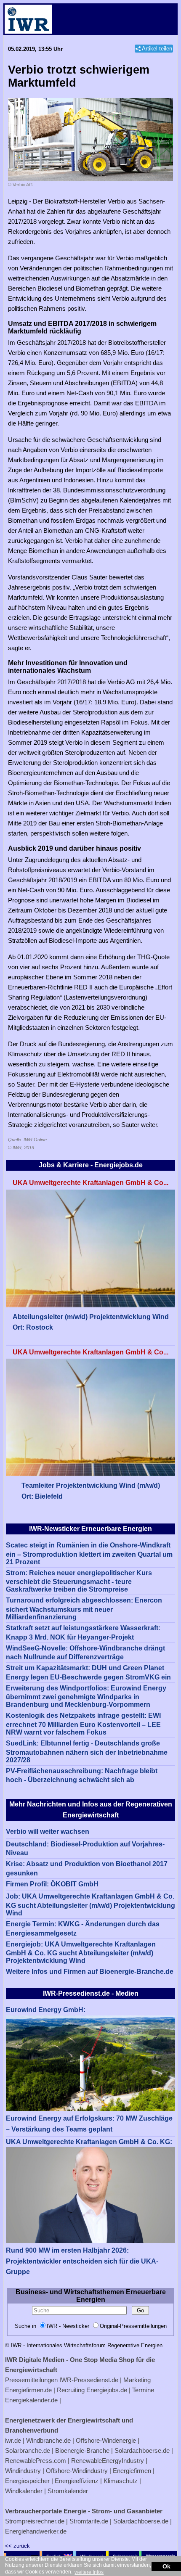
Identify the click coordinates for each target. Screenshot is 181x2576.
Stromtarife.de (89, 2521)
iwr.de (13, 2440)
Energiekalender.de (31, 2400)
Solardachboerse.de (142, 2450)
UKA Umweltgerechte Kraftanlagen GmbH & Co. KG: (89, 2142)
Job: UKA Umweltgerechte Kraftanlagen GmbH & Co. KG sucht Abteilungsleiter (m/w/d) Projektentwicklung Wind (90, 1905)
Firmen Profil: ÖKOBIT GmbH (52, 1884)
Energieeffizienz (77, 2481)
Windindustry (23, 2471)
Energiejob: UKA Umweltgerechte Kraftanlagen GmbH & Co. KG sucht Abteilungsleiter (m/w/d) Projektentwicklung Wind (81, 1953)
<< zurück (17, 2546)
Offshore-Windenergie (106, 2440)
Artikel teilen (157, 49)
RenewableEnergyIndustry (108, 2461)
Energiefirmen (132, 2471)
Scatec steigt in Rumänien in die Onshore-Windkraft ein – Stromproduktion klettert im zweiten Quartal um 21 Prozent (89, 1554)
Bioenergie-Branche (82, 2450)
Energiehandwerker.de (36, 2531)
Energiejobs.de (107, 2390)
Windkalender (24, 2491)
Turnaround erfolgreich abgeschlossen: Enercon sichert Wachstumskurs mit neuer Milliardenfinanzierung (84, 1609)
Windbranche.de (48, 2440)
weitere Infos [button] (89, 2572)
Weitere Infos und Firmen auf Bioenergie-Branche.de (90, 1972)
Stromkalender (68, 2491)
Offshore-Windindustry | (79, 2471)
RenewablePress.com (36, 2461)
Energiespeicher (27, 2481)
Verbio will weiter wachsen (48, 1831)
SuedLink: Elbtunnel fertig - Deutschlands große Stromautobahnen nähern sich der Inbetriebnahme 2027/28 (87, 1752)
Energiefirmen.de (28, 2390)
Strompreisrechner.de (35, 2521)
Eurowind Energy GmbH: (46, 2010)
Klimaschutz (121, 2481)
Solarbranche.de (28, 2450)
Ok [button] (166, 2566)
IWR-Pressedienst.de (89, 2380)
